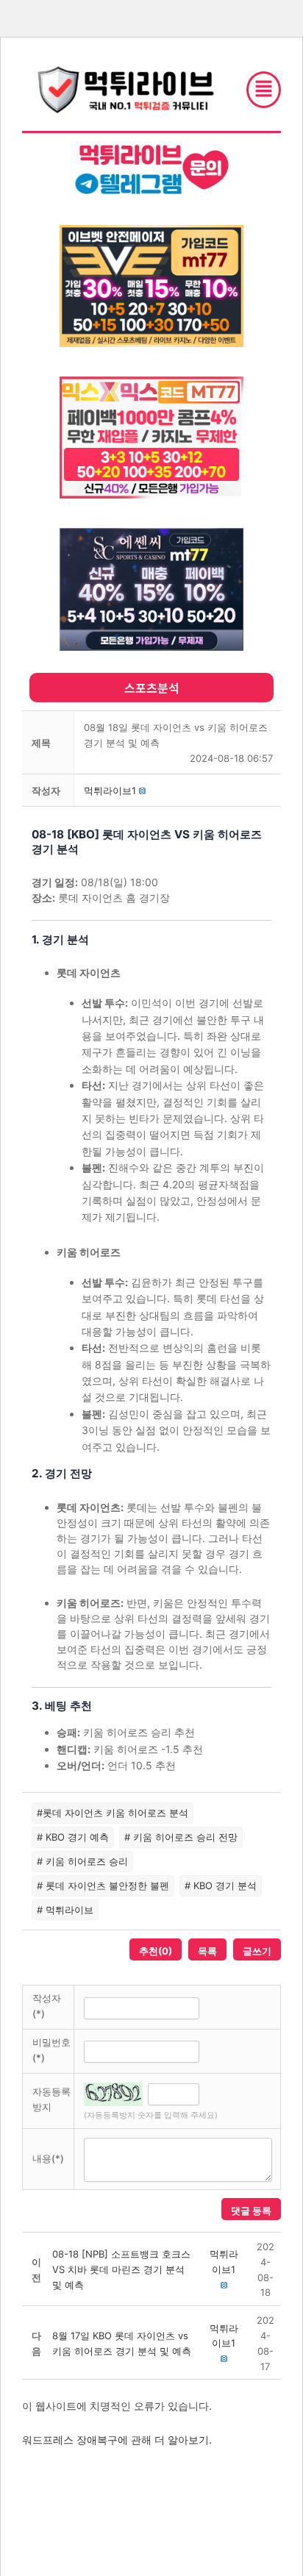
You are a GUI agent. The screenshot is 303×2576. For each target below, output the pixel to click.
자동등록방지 (51, 2099)
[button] (110, 791)
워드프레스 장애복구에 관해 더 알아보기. (117, 2440)
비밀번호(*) (51, 2050)
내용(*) (48, 2158)
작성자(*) (47, 2006)
